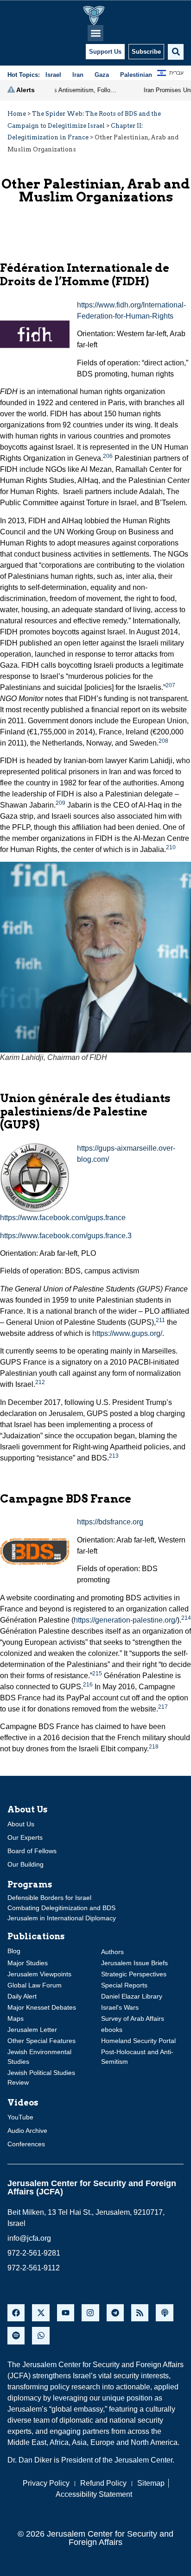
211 (160, 1320)
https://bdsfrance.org (110, 1522)
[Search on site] (176, 52)
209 (60, 803)
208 (163, 741)
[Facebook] (16, 2313)
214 (186, 1618)
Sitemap (151, 2483)
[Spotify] (16, 2335)
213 (114, 1456)
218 (154, 1747)
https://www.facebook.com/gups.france (63, 1218)
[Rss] (140, 2313)
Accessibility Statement (94, 2494)
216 (88, 1685)
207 (170, 685)
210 (171, 847)
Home (17, 114)
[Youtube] (66, 2313)
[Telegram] (115, 2313)
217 (163, 1707)
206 (108, 456)
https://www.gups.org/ (127, 1333)
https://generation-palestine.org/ (125, 1620)
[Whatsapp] (41, 2335)
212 (40, 1382)
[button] (96, 33)
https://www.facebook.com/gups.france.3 (66, 1236)
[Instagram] (90, 2313)
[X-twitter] (41, 2313)
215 (97, 1673)
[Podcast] (164, 2313)
